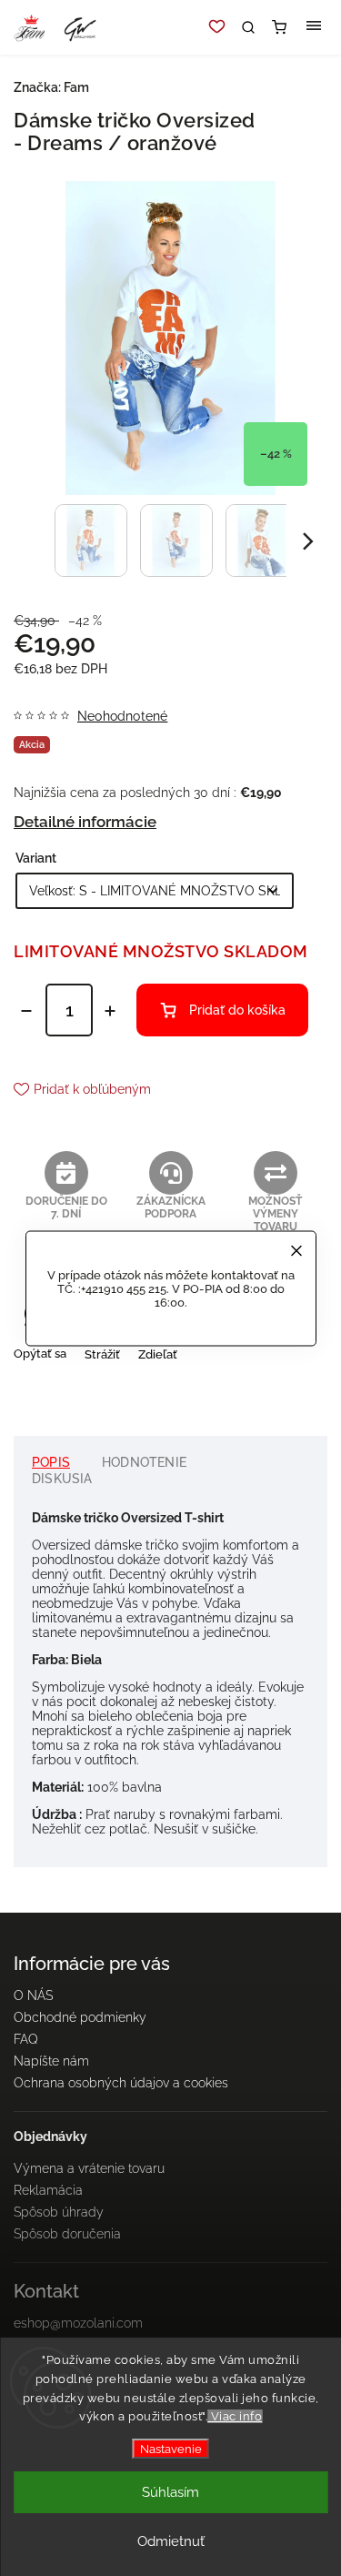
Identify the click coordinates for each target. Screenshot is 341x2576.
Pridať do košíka (237, 1010)
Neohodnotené (122, 716)
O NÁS (33, 1995)
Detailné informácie (85, 822)
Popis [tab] (51, 1462)
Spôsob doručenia (67, 2234)
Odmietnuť (171, 2541)
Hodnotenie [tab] (144, 1462)
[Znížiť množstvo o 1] (26, 1011)
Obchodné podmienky (80, 2017)
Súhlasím (170, 2492)
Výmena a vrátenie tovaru (89, 2168)
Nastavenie (171, 2449)
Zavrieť (280, 1386)
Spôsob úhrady (59, 2212)
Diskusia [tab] (62, 1479)
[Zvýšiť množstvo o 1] (110, 1011)
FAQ (26, 2039)
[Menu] (314, 27)
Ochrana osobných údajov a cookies (121, 2083)
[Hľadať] (248, 27)
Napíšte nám (51, 2061)
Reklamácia (48, 2190)
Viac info (235, 2416)
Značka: (51, 87)
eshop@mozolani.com (78, 2323)
